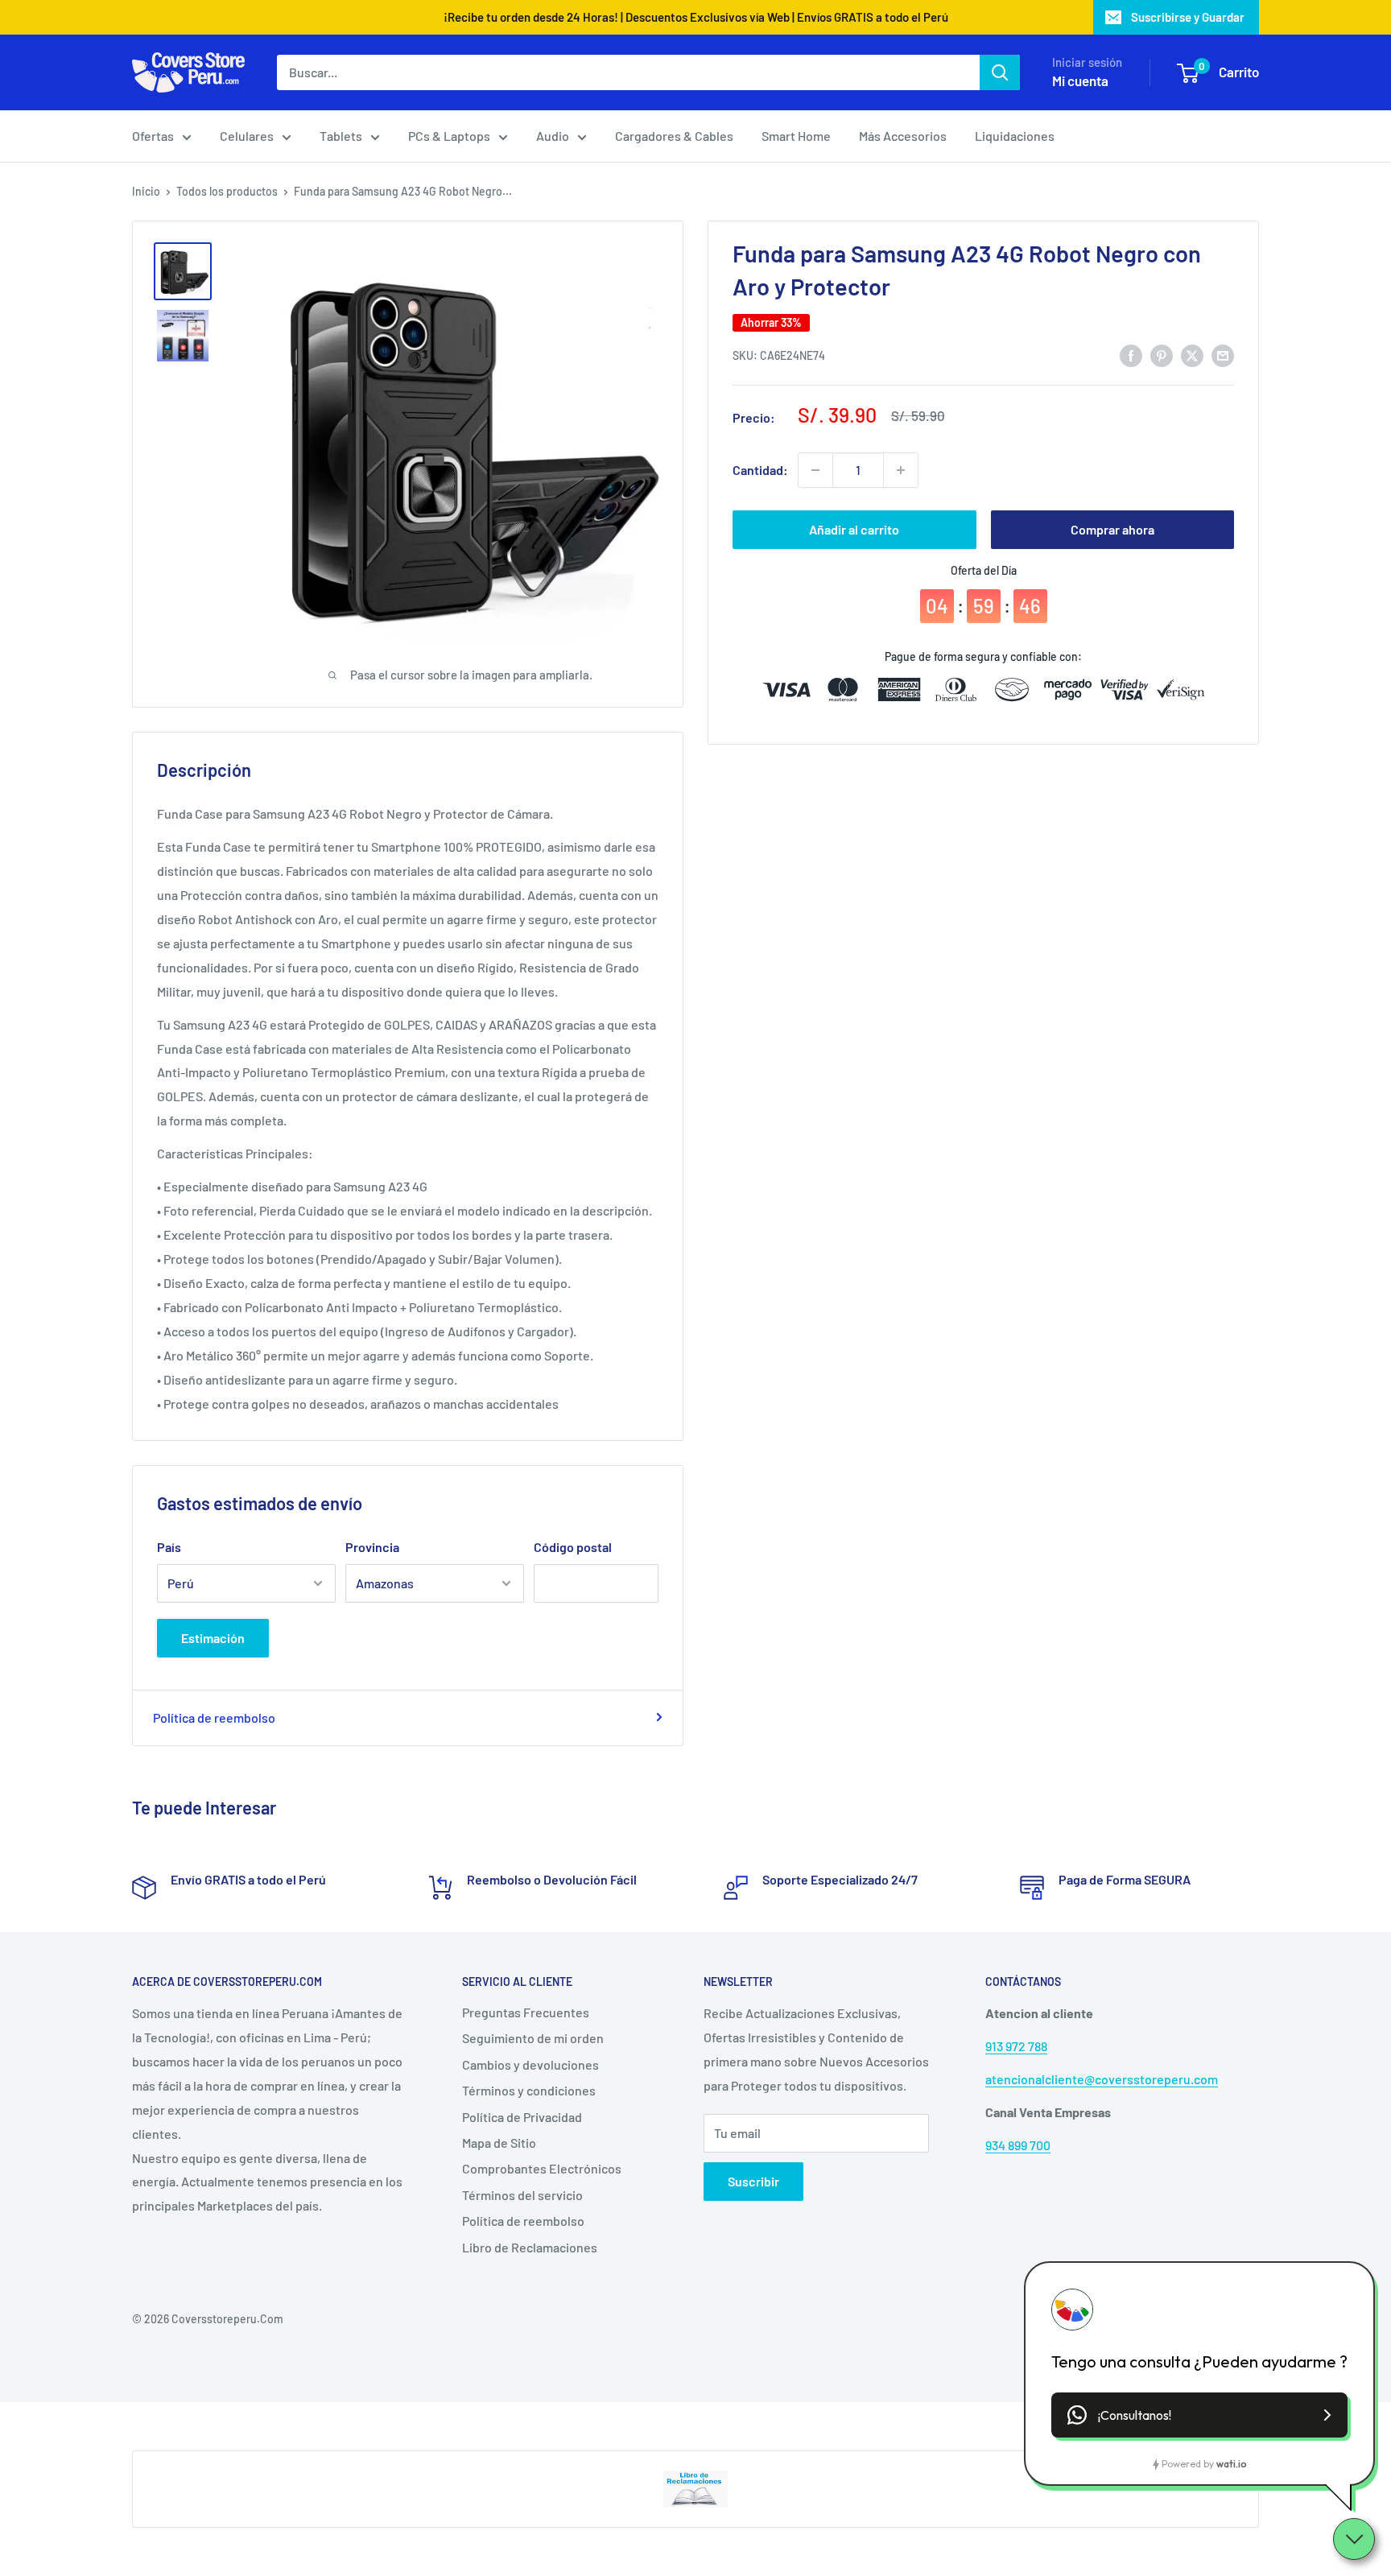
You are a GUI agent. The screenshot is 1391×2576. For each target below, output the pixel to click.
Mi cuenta (1080, 80)
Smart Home (796, 136)
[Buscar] (1000, 72)
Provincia (372, 1547)
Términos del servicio (522, 2195)
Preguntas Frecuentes (526, 2012)
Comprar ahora (1112, 529)
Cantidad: (760, 470)
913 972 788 (1016, 2046)
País (169, 1547)
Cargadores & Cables (674, 136)
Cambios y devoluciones (530, 2064)
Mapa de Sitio (499, 2143)
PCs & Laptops (449, 136)
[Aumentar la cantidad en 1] (901, 470)
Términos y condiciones (529, 2090)
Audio (553, 136)
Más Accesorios (903, 136)
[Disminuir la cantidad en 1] (815, 470)
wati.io (1231, 2464)
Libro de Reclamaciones (530, 2247)
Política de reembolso (214, 1717)
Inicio (146, 191)
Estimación (213, 1638)
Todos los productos (227, 191)
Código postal (573, 1547)
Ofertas (153, 136)
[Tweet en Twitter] (1192, 355)
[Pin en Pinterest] (1162, 355)
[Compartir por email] (1223, 355)
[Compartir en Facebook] (1131, 355)
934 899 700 (1018, 2145)
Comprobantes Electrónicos (542, 2168)
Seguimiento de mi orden (533, 2038)
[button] (1199, 2415)
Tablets (341, 136)
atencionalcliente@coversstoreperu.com (1102, 2079)
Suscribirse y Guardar (1188, 17)
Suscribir (753, 2181)
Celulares (247, 136)
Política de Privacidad (522, 2117)
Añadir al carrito (854, 529)
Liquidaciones (1015, 136)
